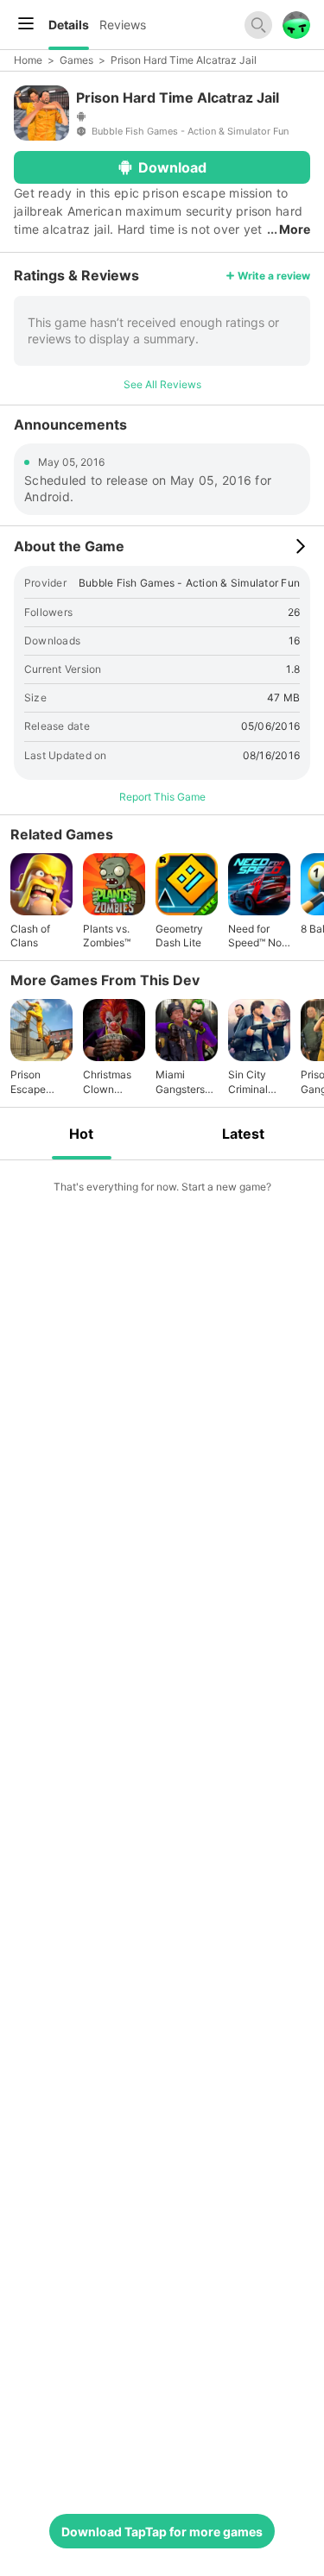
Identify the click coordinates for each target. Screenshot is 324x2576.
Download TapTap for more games (162, 2532)
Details (69, 25)
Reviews (123, 25)
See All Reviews (162, 384)
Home (28, 60)
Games (76, 60)
